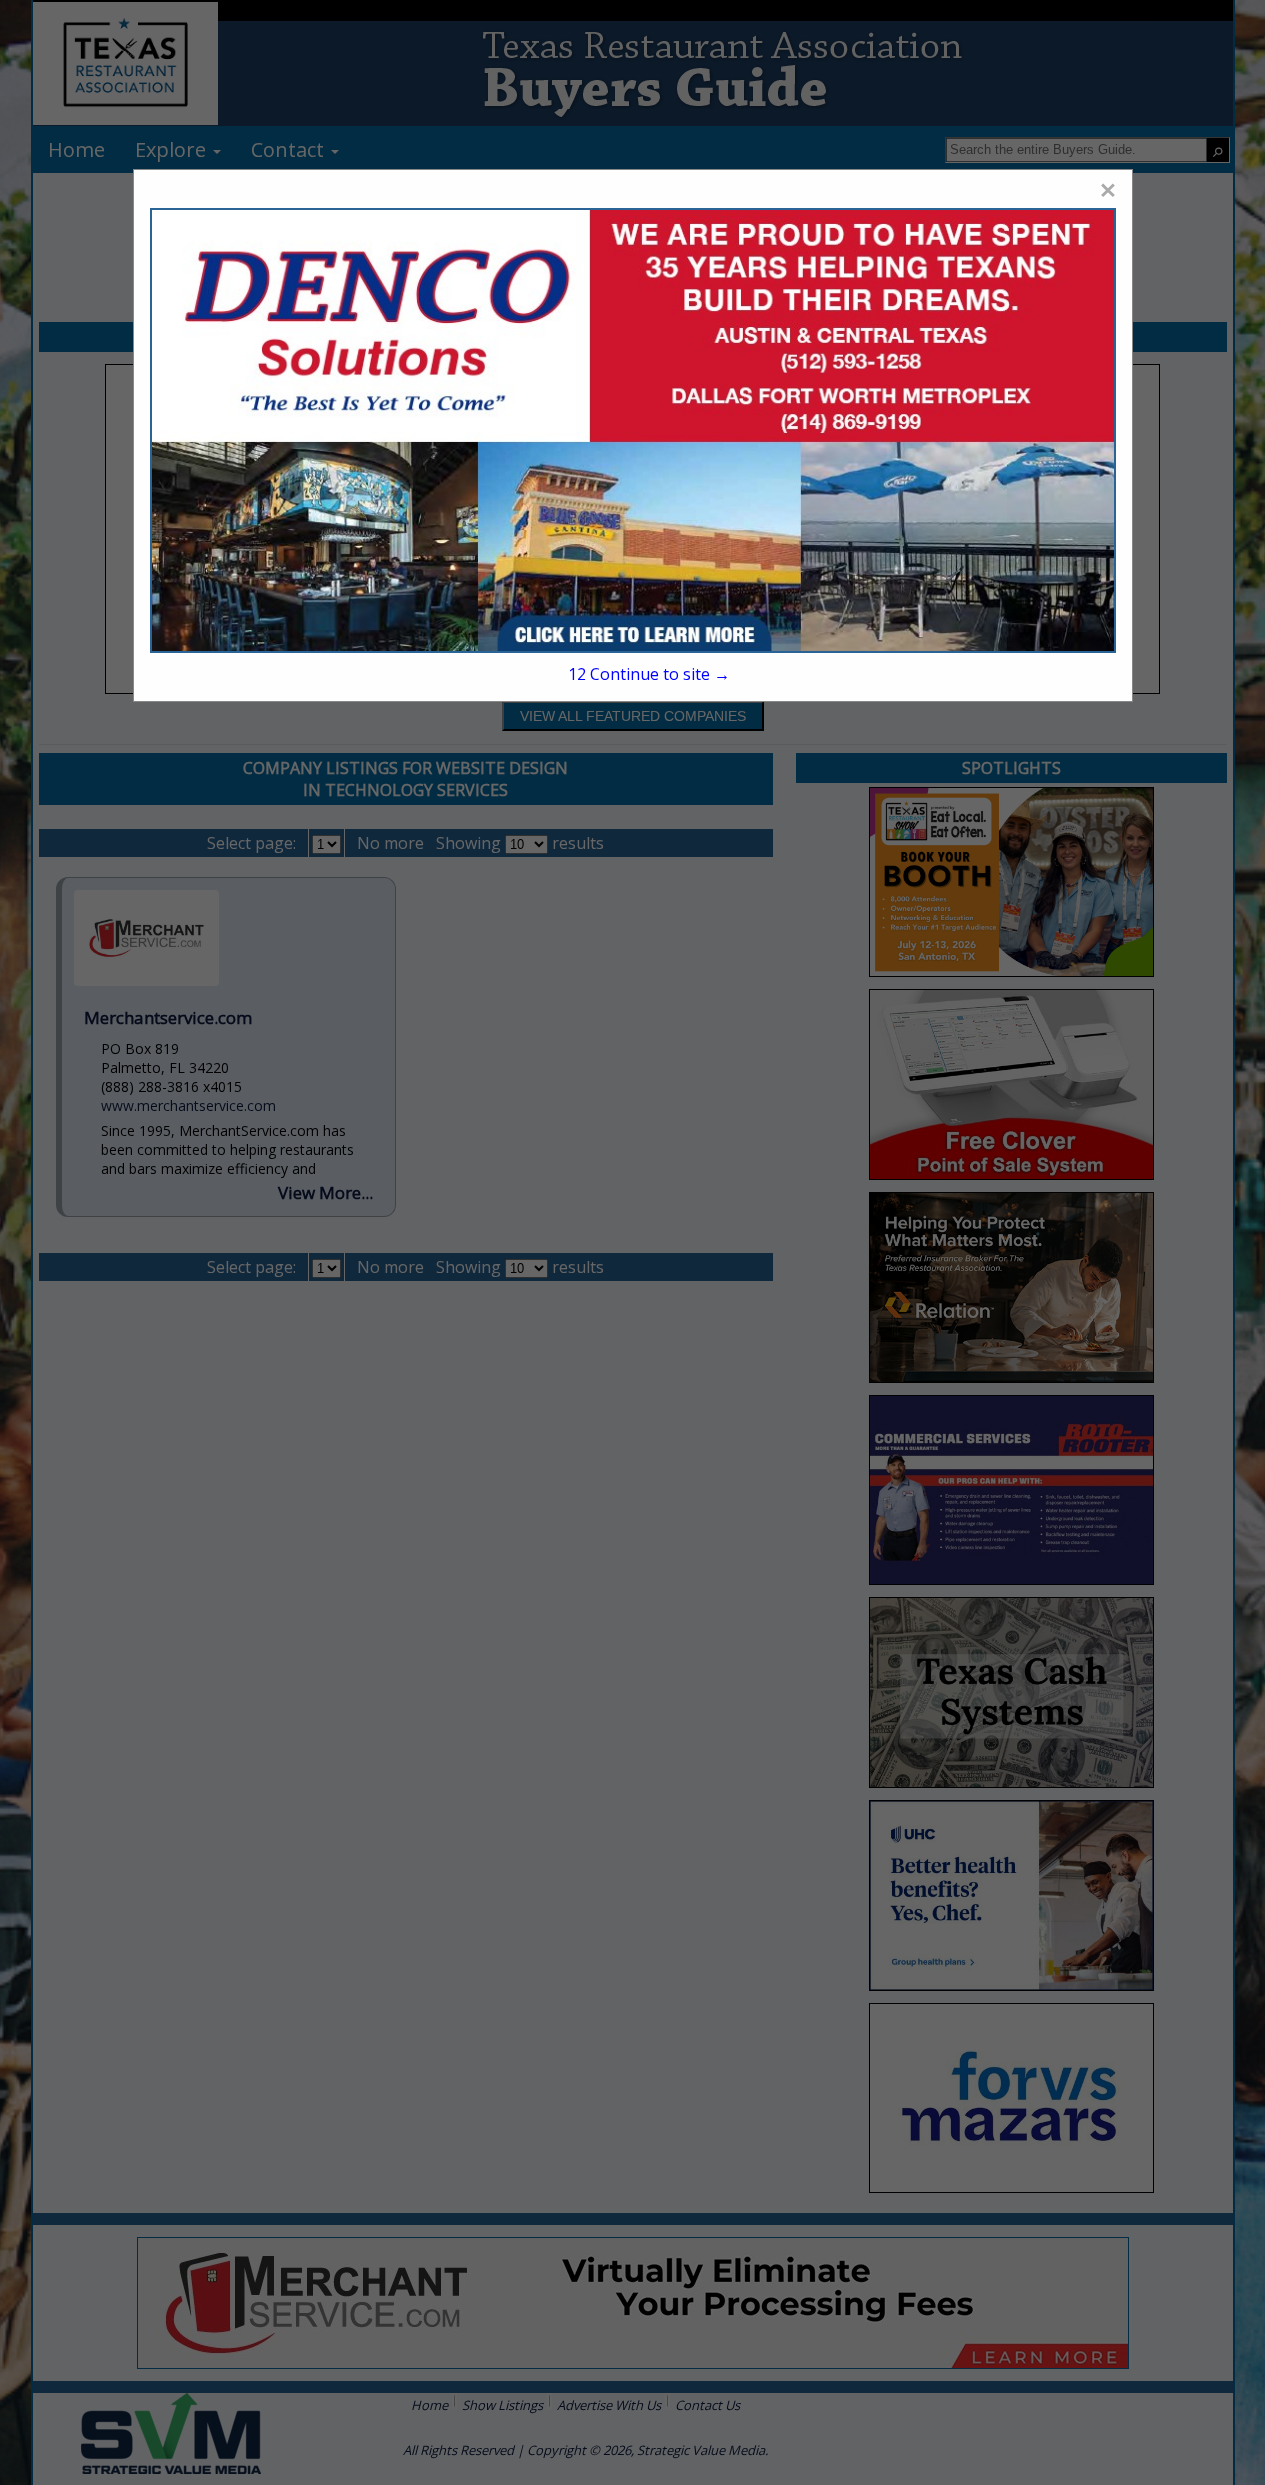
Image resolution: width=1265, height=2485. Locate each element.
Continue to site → (649, 674)
